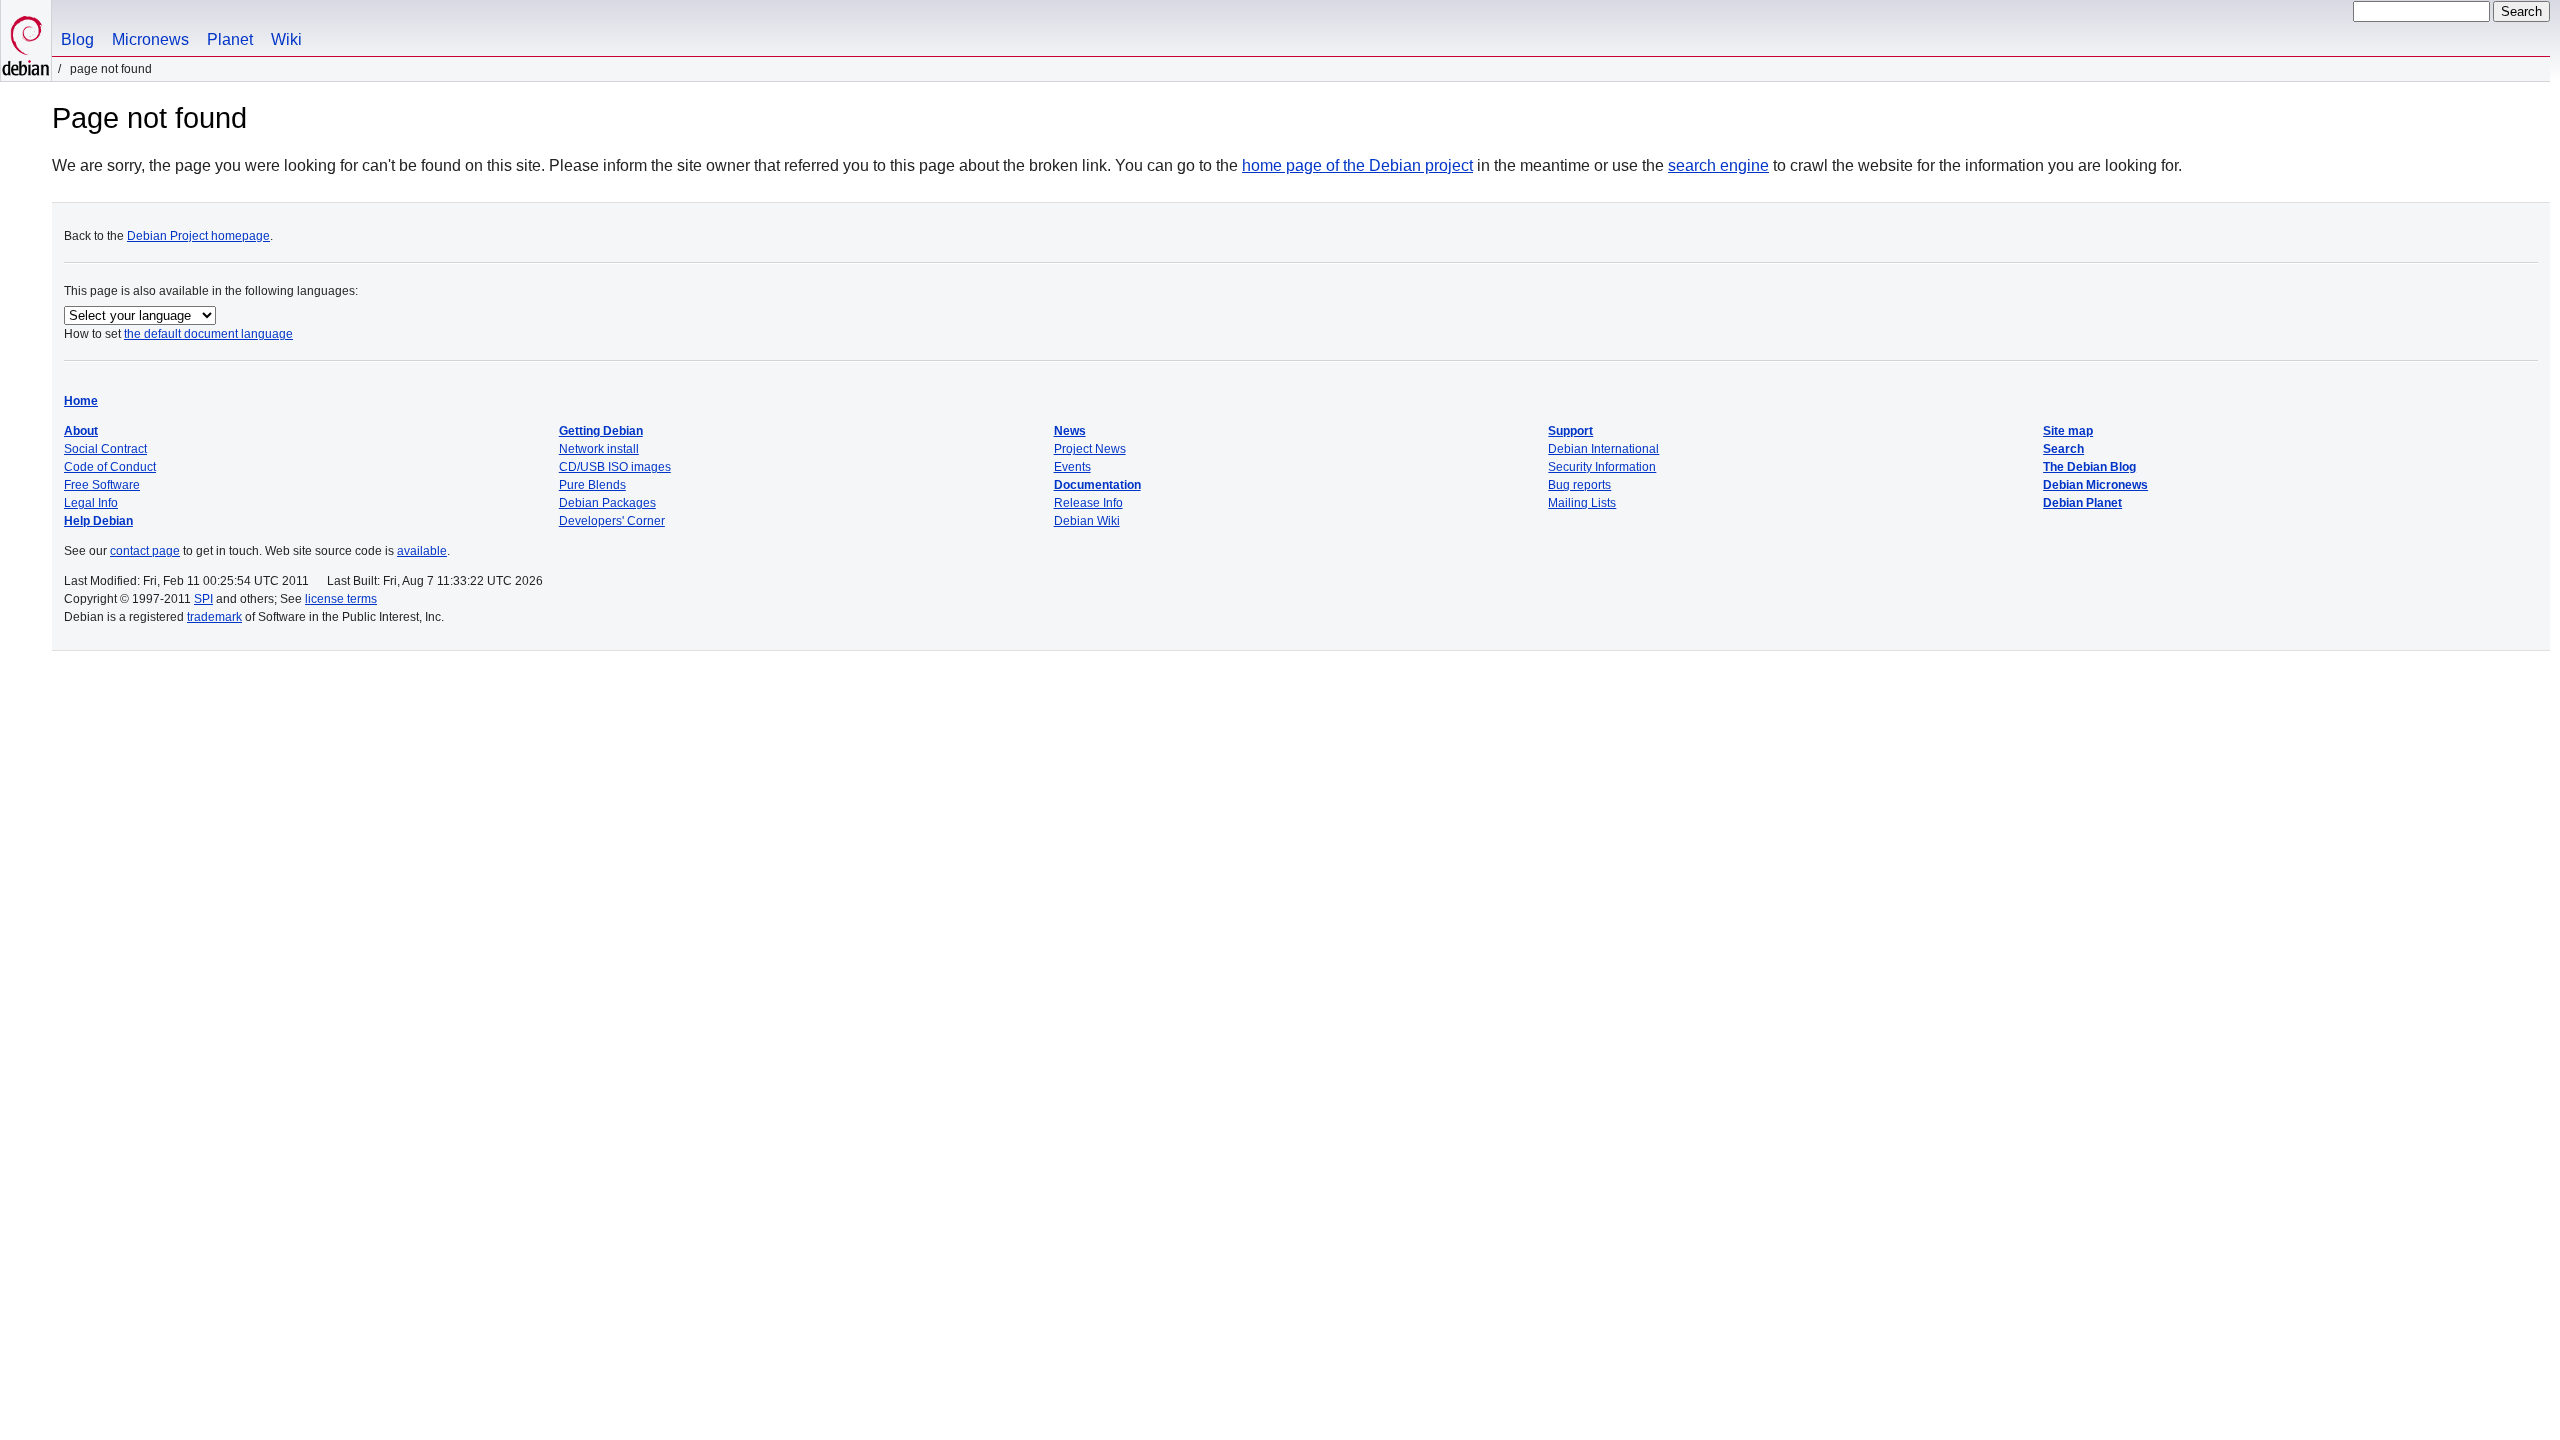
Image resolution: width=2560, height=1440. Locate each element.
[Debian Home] (26, 40)
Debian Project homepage (198, 236)
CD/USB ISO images (615, 467)
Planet (230, 39)
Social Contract (105, 449)
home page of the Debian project (1357, 165)
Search (2063, 449)
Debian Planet (2082, 503)
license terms (341, 599)
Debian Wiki (1087, 521)
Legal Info (91, 503)
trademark (214, 617)
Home (81, 401)
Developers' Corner (612, 521)
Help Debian (98, 521)
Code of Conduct (110, 467)
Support (1570, 431)
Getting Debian (601, 431)
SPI (203, 599)
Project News (1090, 449)
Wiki (286, 39)
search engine (1718, 165)
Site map (2068, 431)
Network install (599, 449)
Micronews (150, 39)
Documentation (1097, 485)
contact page (145, 551)
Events (1072, 467)
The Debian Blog (2089, 467)
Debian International (1603, 449)
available (422, 551)
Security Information (1602, 467)
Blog (77, 39)
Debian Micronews (2095, 485)
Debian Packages (607, 503)
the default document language (208, 334)
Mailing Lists (1582, 503)
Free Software (102, 485)
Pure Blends (592, 485)
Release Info (1088, 503)
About (81, 431)
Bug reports (1579, 485)
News (1070, 431)
